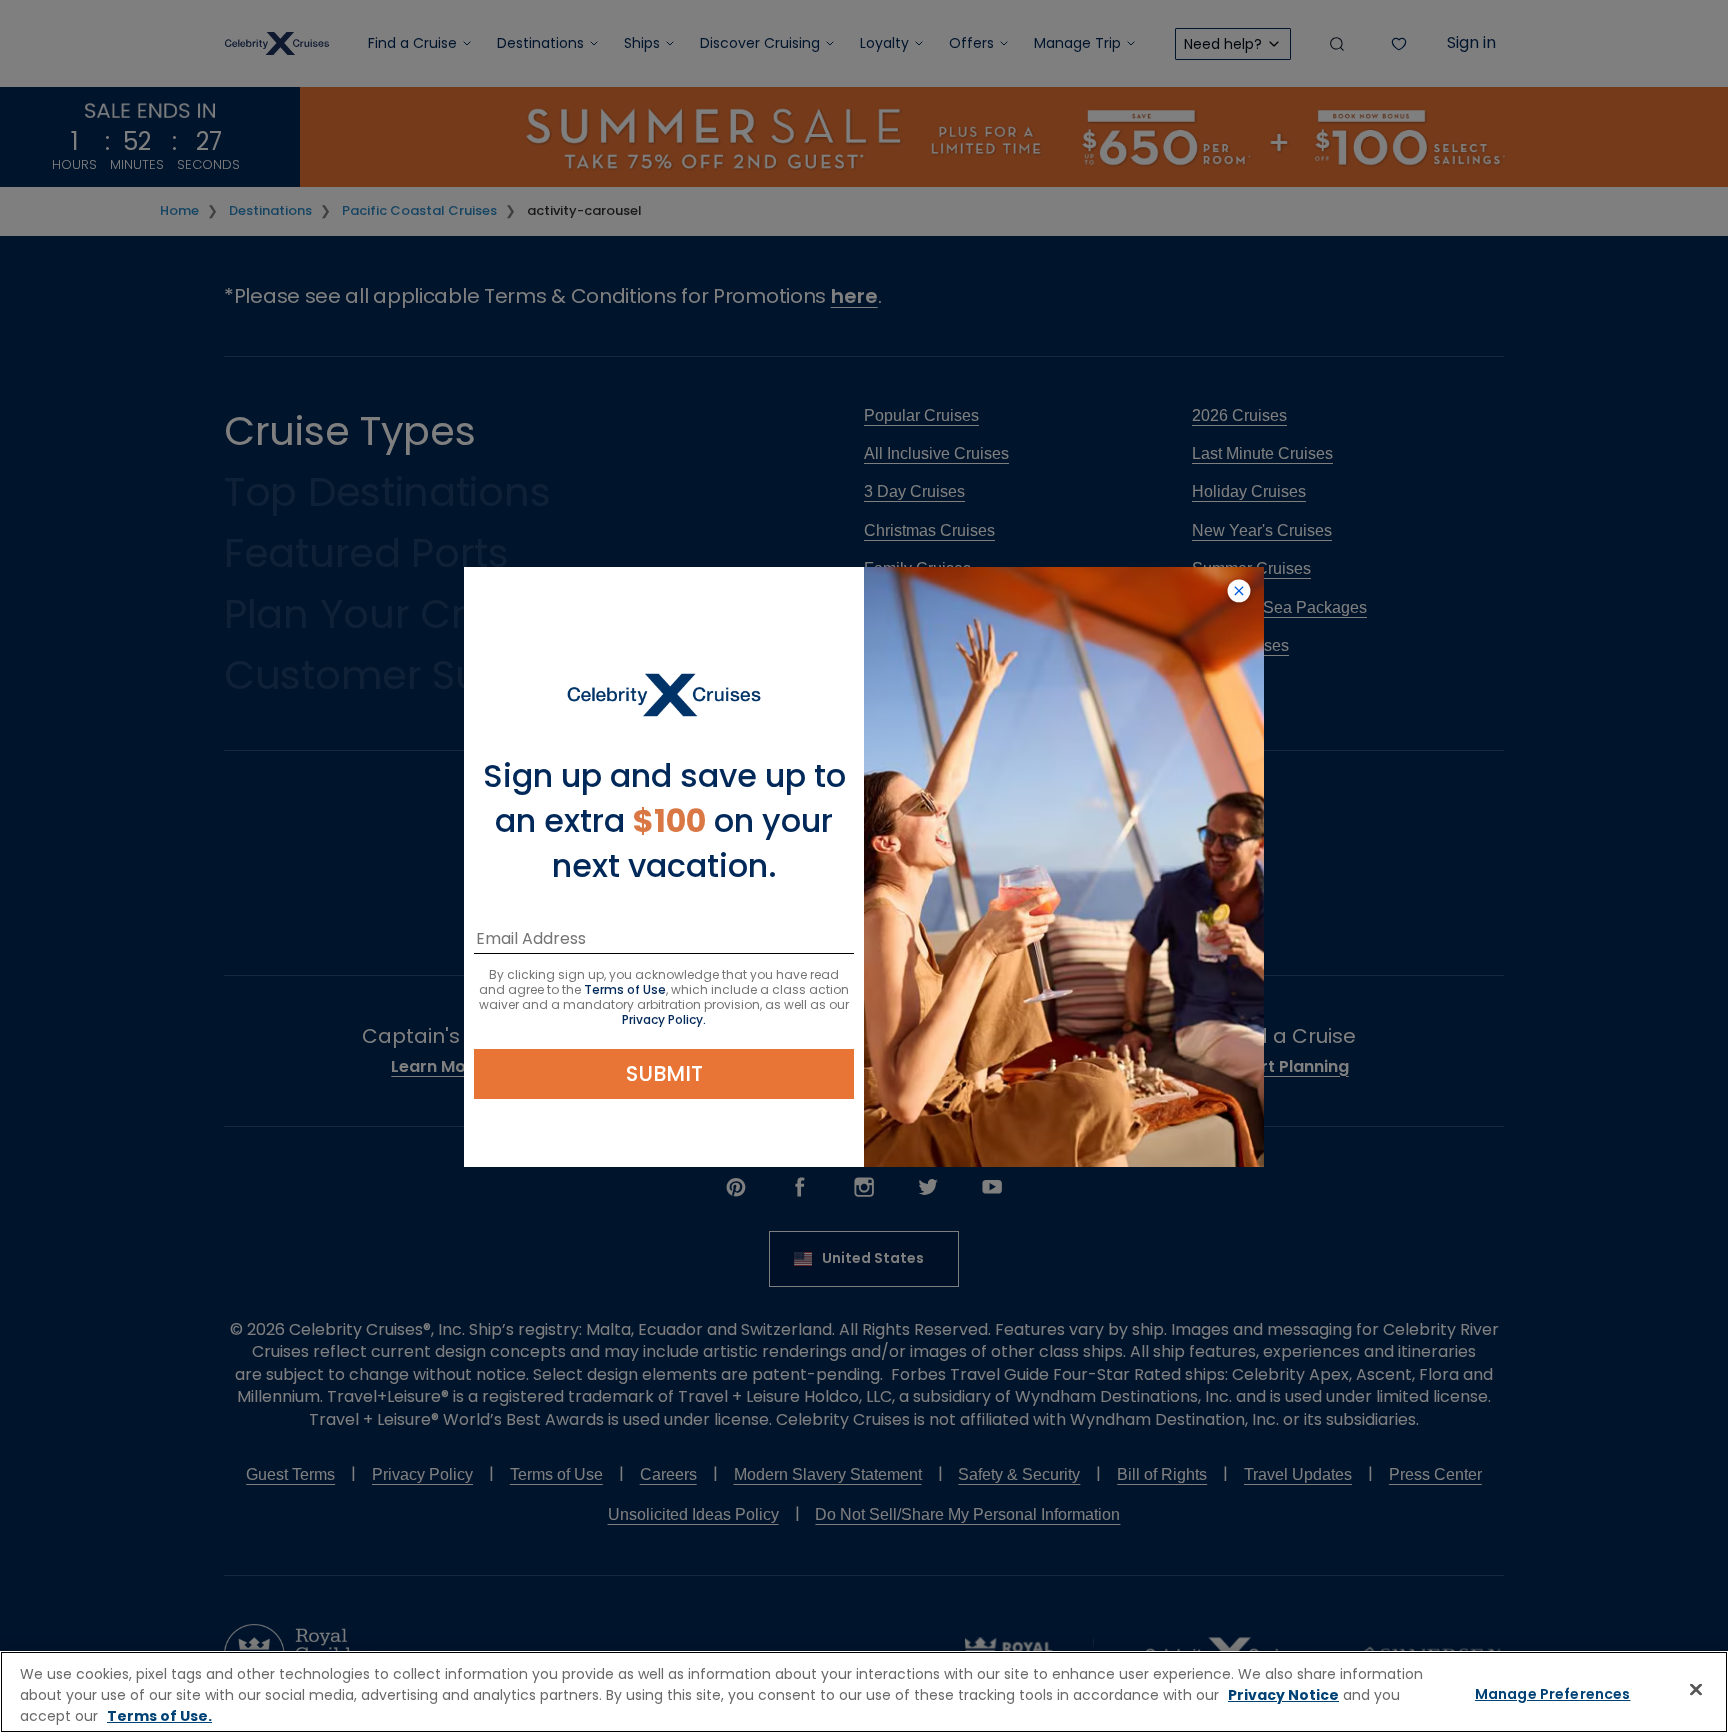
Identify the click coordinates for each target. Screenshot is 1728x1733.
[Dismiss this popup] (1239, 592)
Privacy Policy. (664, 1019)
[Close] (1696, 1690)
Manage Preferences (1553, 1694)
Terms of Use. (159, 1716)
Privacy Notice (1283, 1695)
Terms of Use (625, 989)
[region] (864, 1692)
